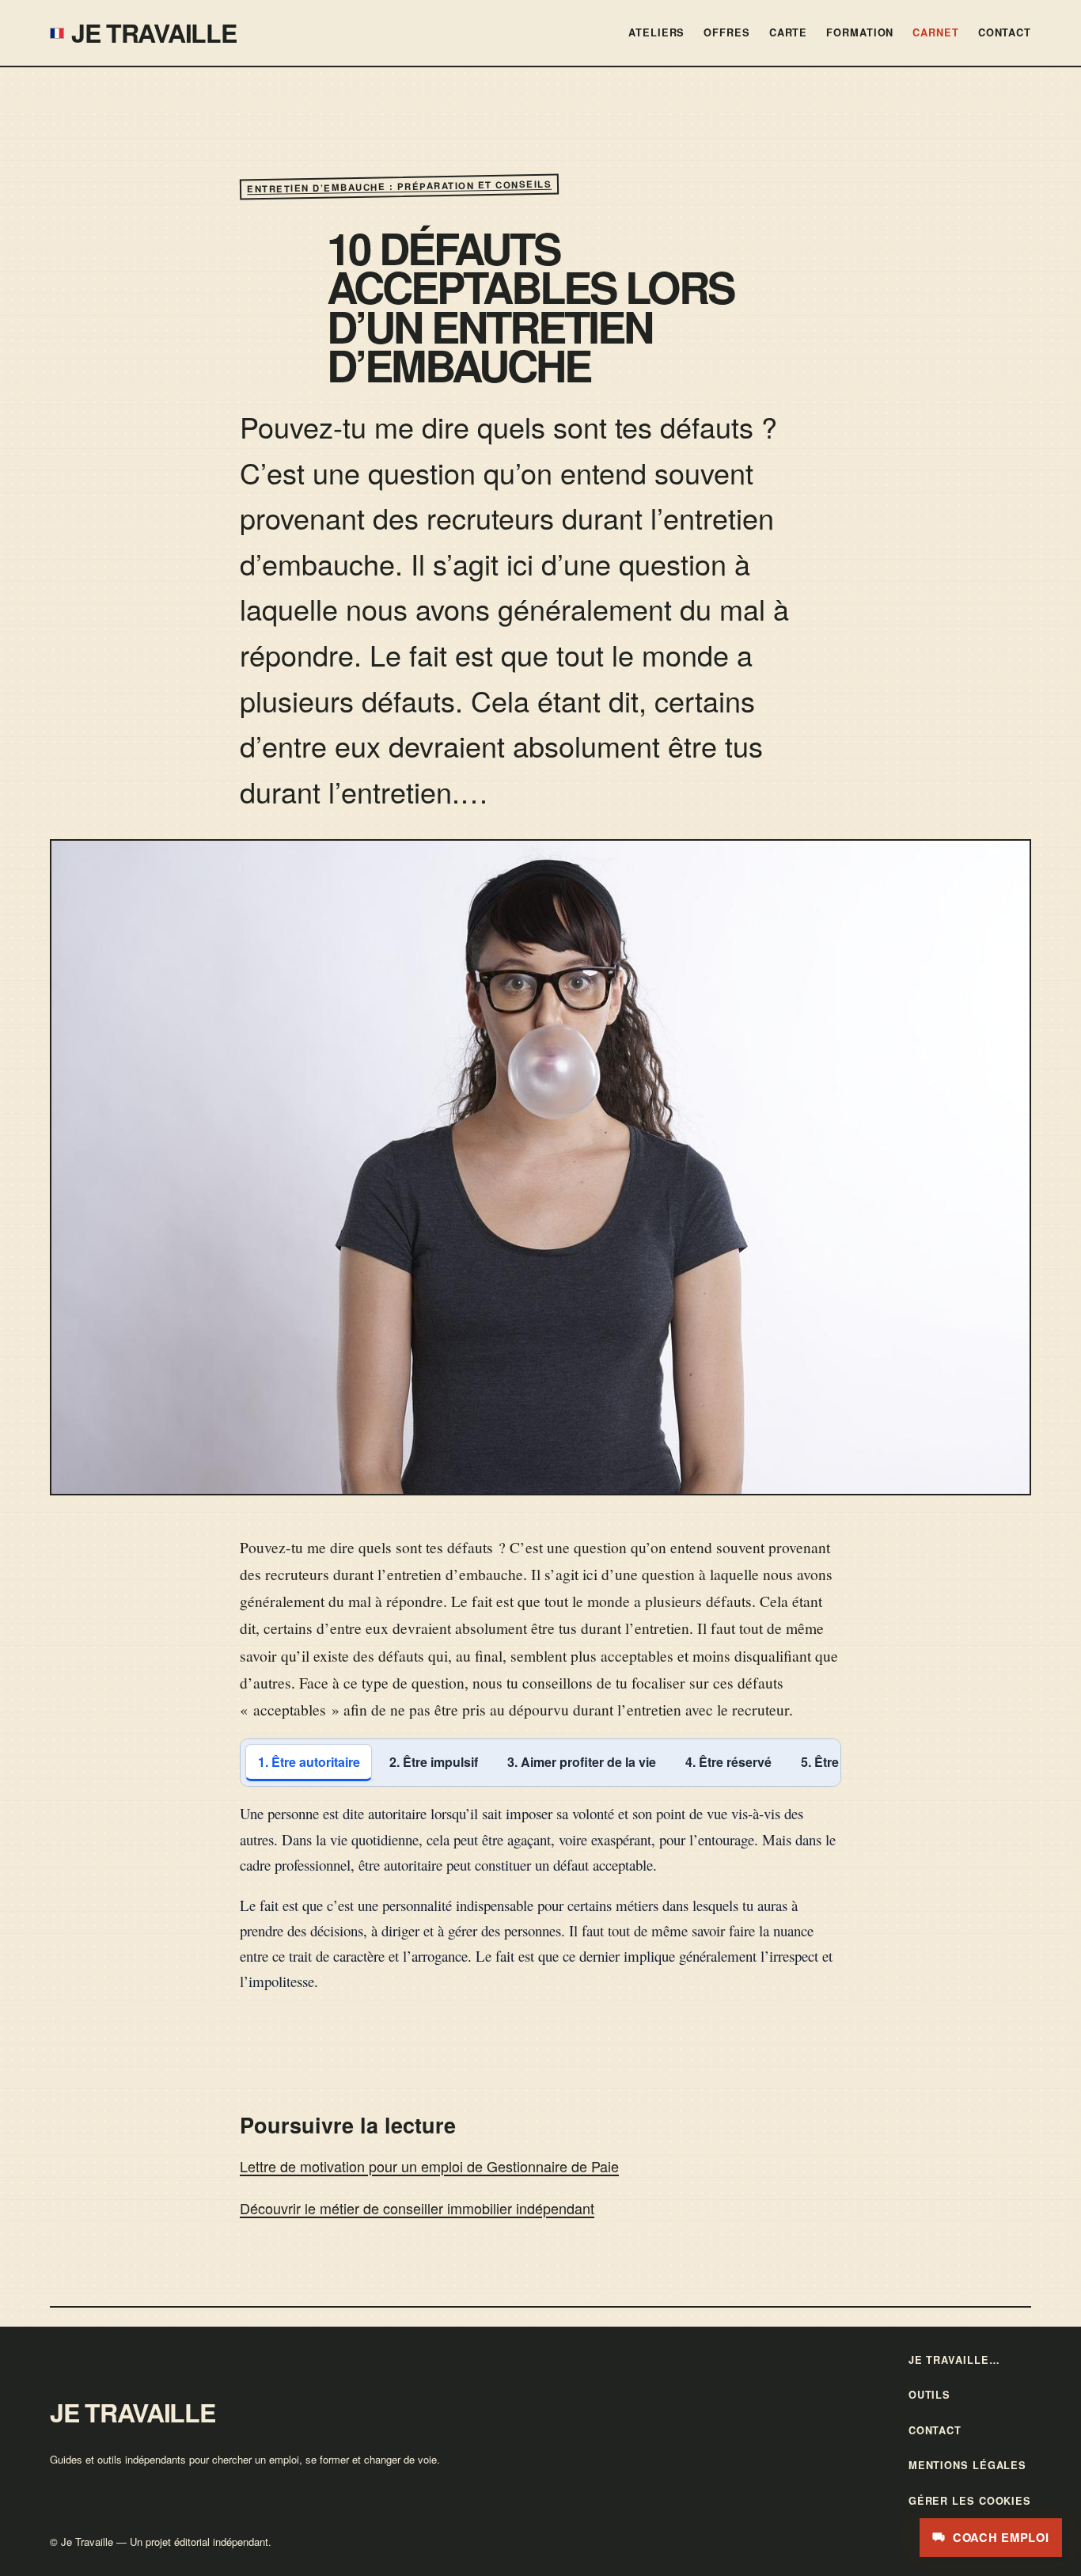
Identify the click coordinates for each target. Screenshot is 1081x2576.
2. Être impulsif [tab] (434, 1762)
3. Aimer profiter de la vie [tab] (582, 1762)
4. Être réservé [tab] (728, 1762)
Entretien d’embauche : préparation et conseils (399, 187)
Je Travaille (154, 32)
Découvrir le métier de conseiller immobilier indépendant (417, 2208)
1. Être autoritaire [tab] (309, 1762)
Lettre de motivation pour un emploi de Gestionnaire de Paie (429, 2166)
